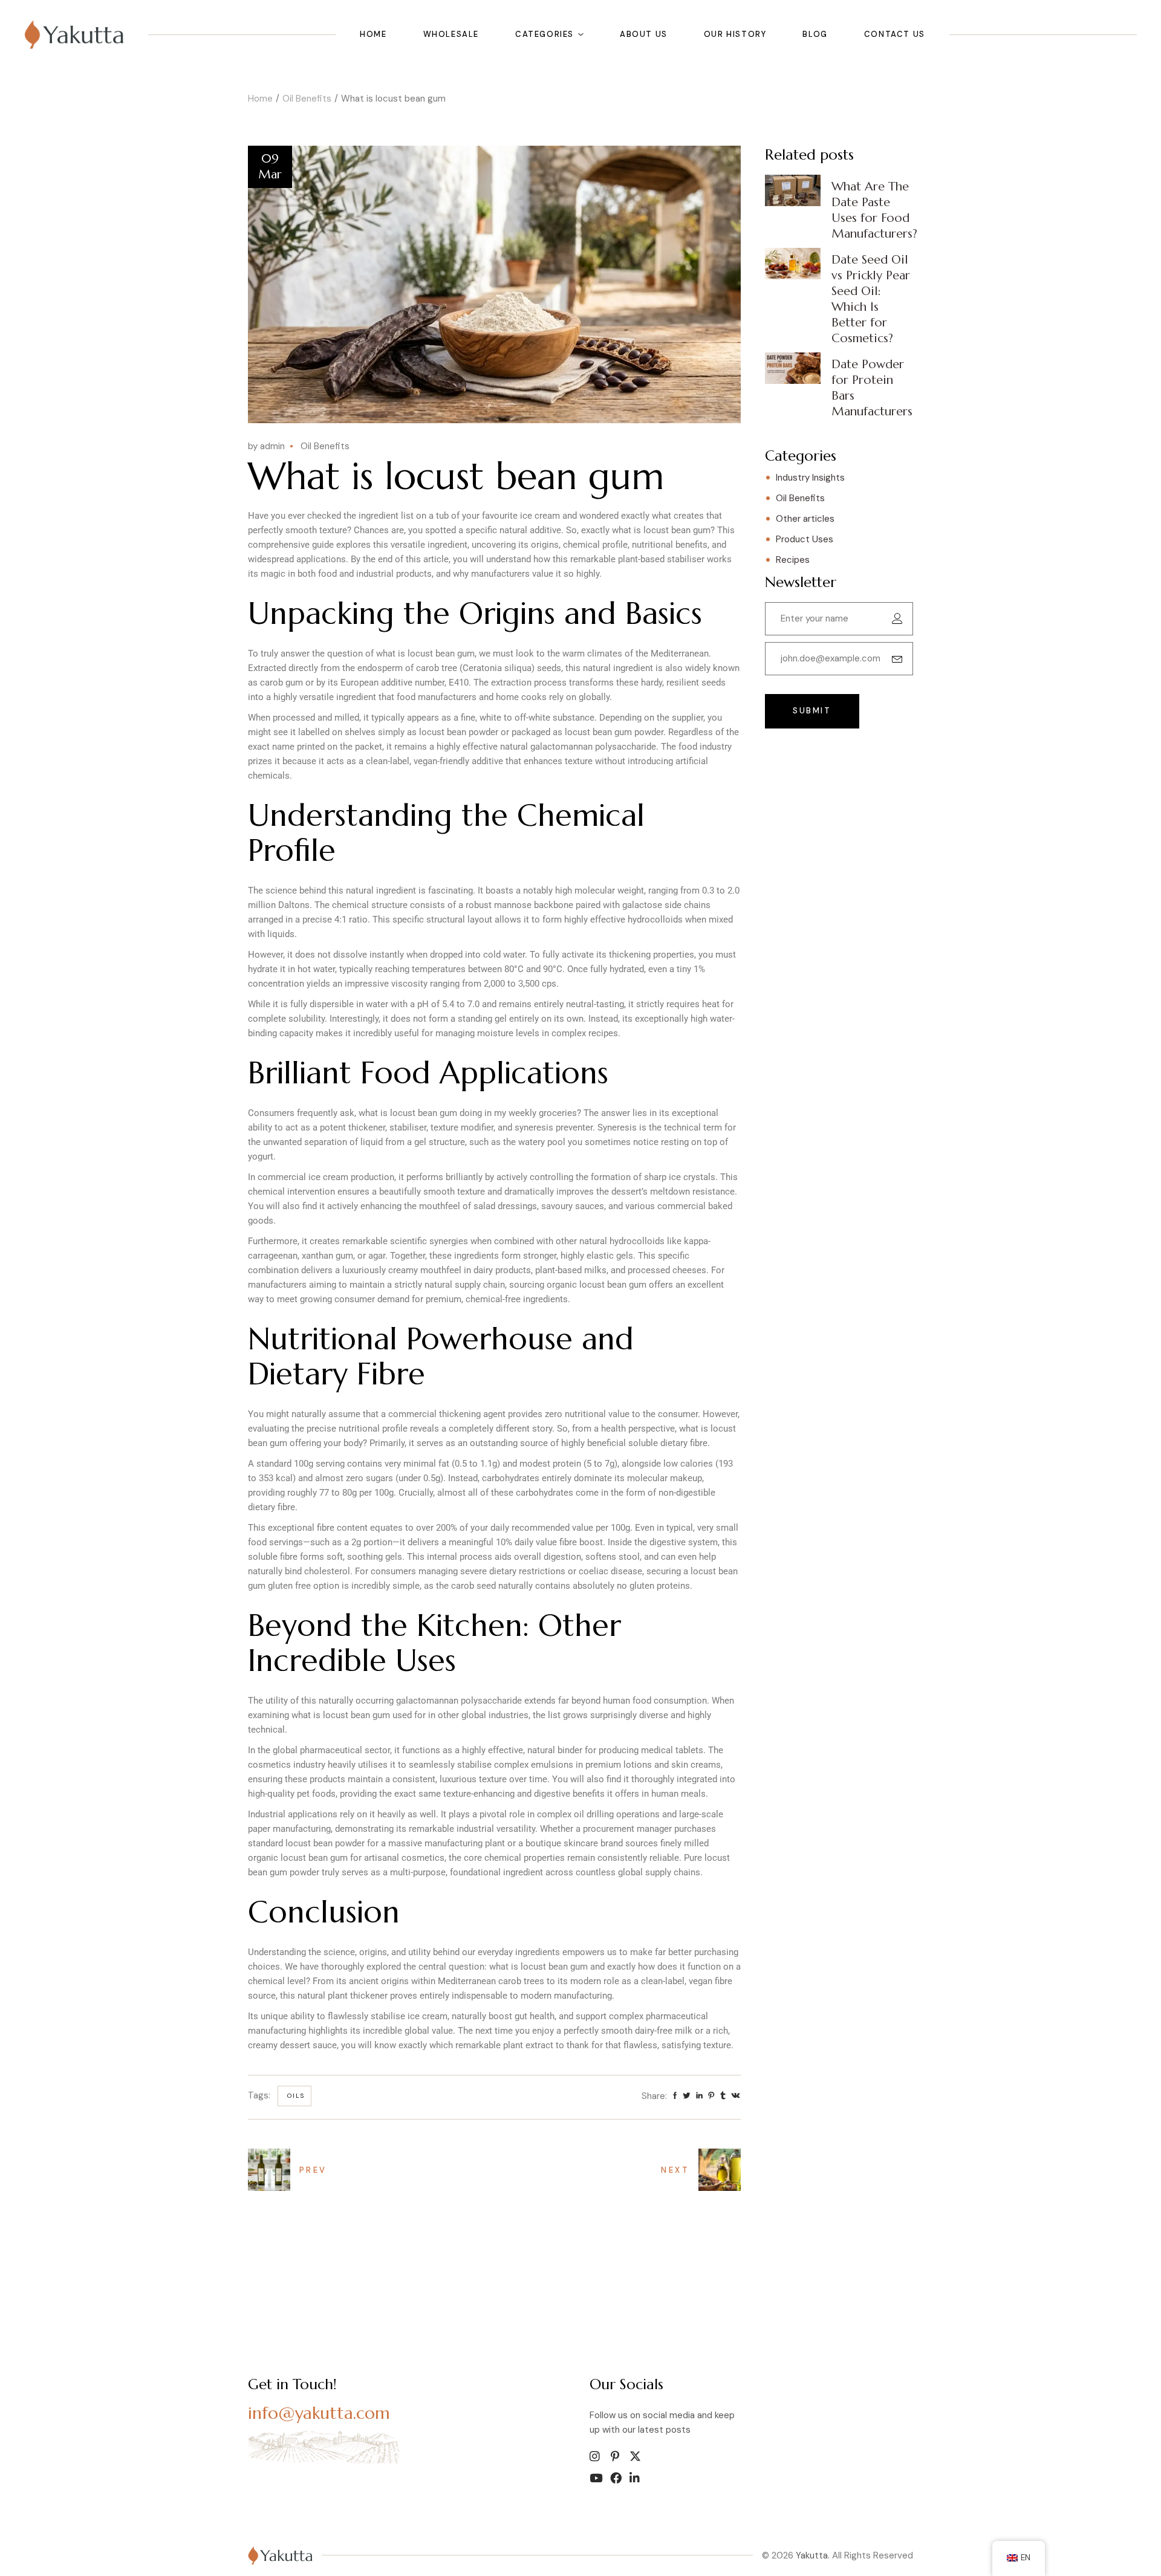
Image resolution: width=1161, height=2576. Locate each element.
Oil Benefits (307, 99)
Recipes (793, 560)
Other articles (805, 519)
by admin (266, 446)
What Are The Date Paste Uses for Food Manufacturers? (874, 210)
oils (296, 2096)
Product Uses (805, 539)
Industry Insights (810, 478)
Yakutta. (813, 2555)
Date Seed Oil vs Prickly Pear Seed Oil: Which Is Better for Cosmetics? (871, 299)
